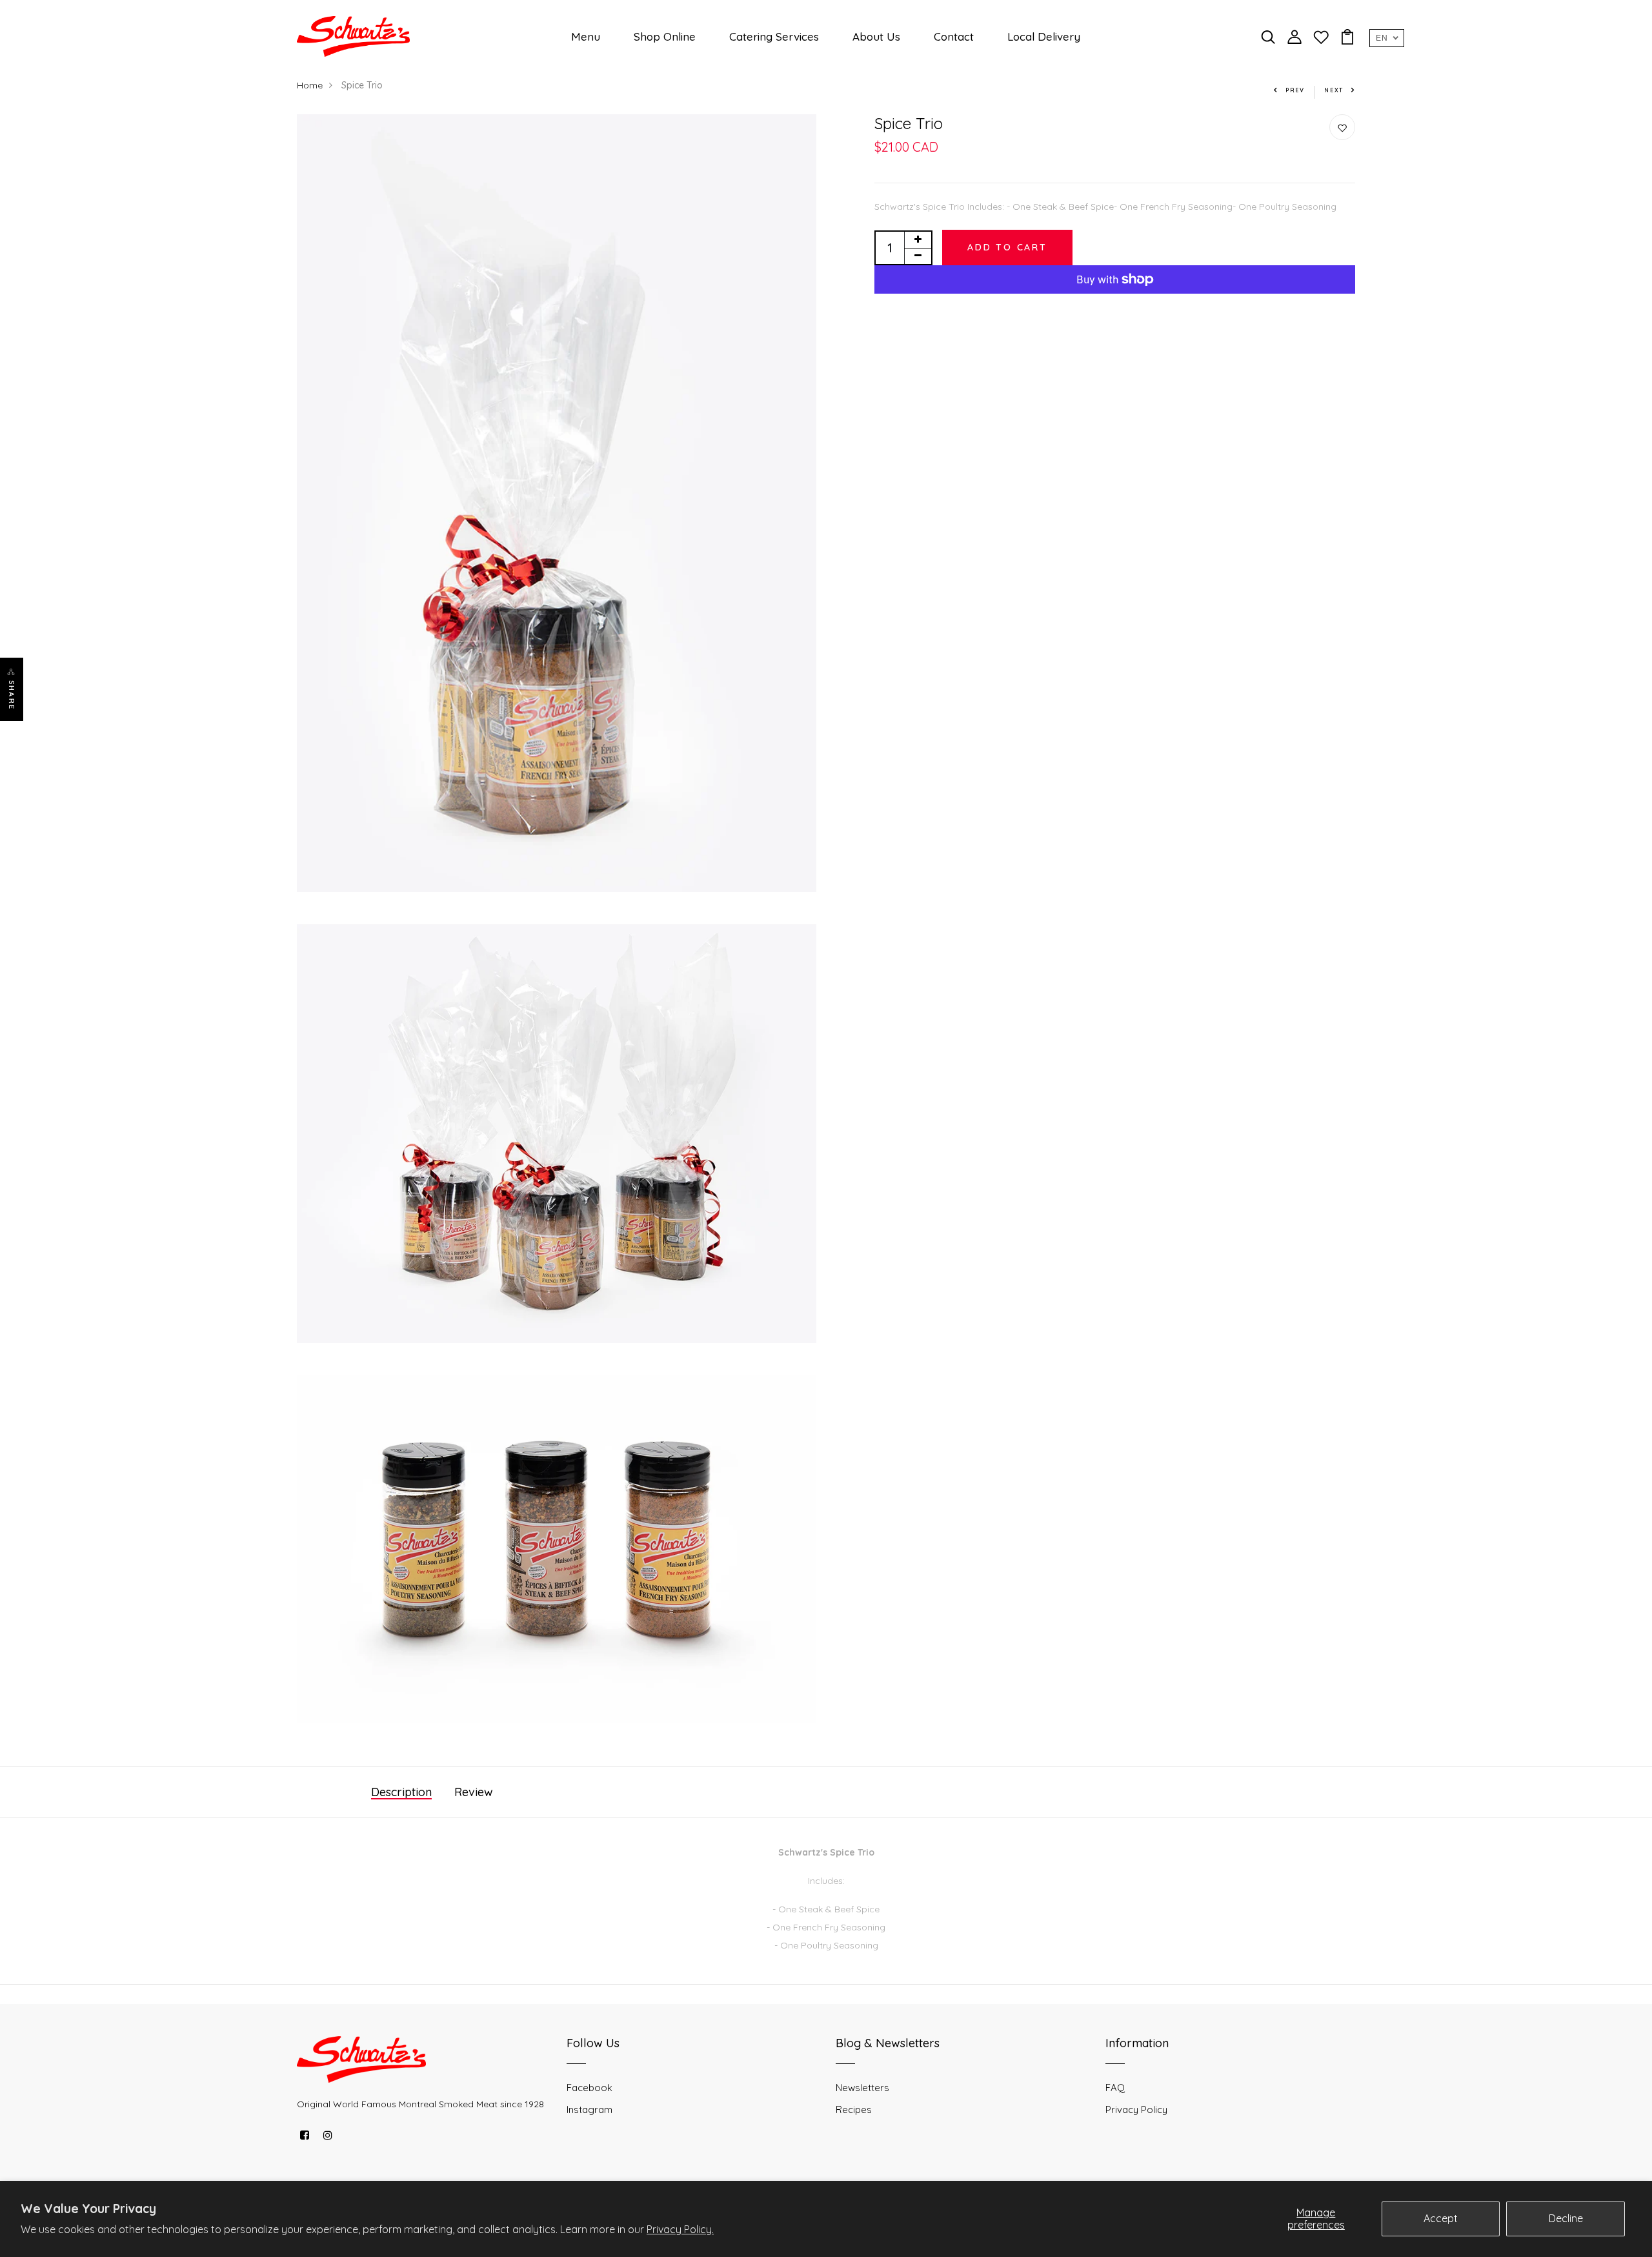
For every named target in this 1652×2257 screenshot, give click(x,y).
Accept (1441, 2218)
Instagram (589, 2110)
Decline (1566, 2218)
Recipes (854, 2110)
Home (310, 85)
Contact (954, 36)
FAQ (1115, 2088)
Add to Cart (1007, 247)
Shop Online (665, 36)
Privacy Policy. (680, 2229)
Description (401, 1792)
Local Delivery (1044, 36)
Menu (586, 36)
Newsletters (862, 2088)
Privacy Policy (1136, 2110)
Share (12, 695)
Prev (1295, 90)
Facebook (589, 2088)
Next (1334, 90)
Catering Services (774, 36)
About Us (876, 36)
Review (474, 1792)
